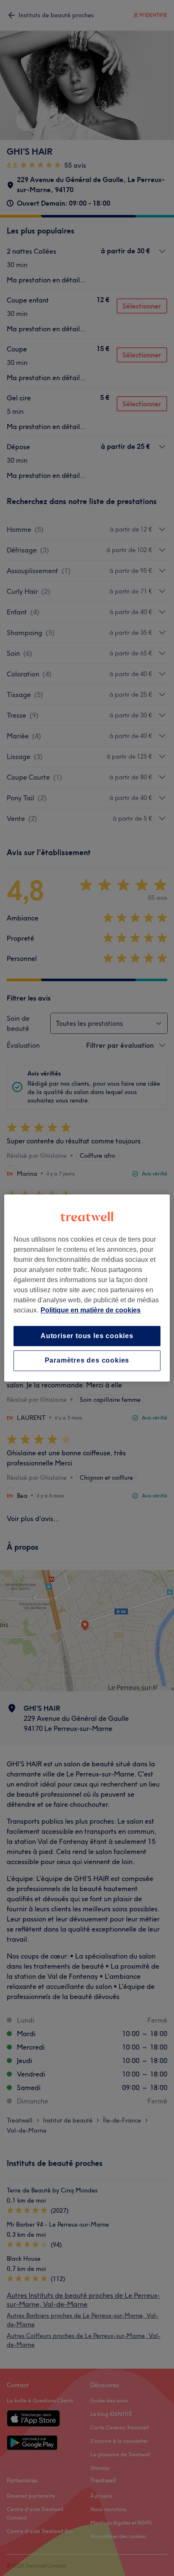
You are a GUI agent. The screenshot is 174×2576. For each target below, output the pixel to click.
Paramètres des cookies (87, 1361)
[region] (87, 1288)
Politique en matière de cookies (91, 1310)
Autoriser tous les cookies (87, 1336)
